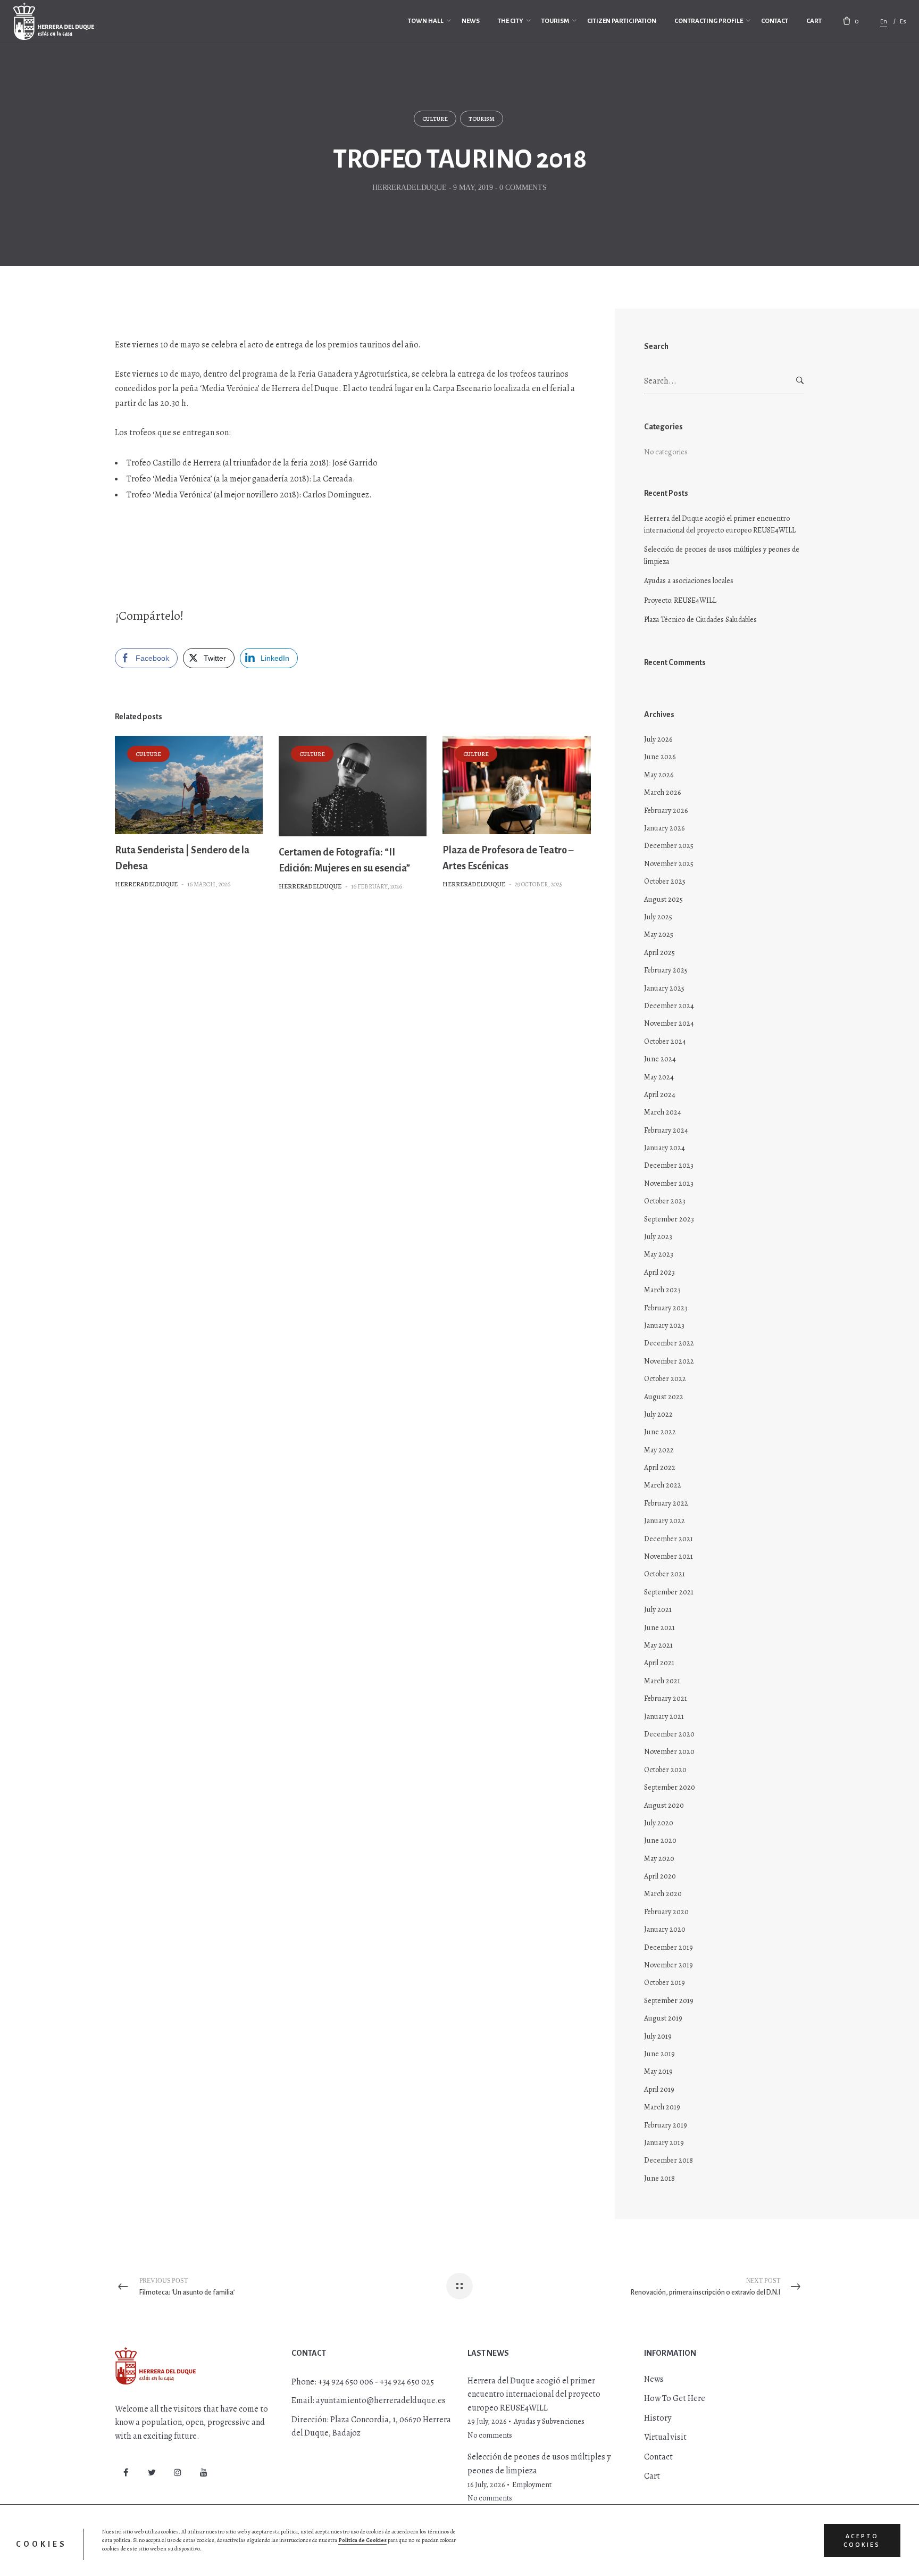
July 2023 (658, 1237)
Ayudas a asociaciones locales (689, 581)
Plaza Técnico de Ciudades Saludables (700, 620)
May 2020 (659, 1859)
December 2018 (669, 2160)
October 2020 (665, 1770)
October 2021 (665, 1574)
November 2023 (669, 1183)
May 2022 (659, 1450)
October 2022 (665, 1379)
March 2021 (662, 1681)
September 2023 (669, 1219)
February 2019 (666, 2125)
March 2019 (662, 2107)
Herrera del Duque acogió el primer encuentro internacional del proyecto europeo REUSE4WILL (720, 524)
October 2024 (665, 1041)
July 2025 (658, 917)
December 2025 (669, 846)
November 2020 (669, 1752)
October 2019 (665, 1983)
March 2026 (662, 792)
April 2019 (659, 2089)
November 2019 (669, 1965)
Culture (435, 119)
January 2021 (664, 1717)
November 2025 (669, 864)
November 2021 (669, 1556)
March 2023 (662, 1290)
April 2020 (660, 1876)
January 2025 (664, 988)
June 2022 (660, 1432)
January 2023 (664, 1326)
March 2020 (663, 1894)
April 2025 (659, 953)
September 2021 (669, 1592)
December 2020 (669, 1734)
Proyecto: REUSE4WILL (680, 600)
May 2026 (659, 775)
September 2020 (670, 1787)
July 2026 (658, 739)
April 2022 (660, 1468)
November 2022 (669, 1361)
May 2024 (659, 1077)
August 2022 (664, 1397)
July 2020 (659, 1823)
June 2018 (659, 2178)
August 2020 (664, 1805)
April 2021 (659, 1663)
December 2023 (669, 1165)
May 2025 (659, 934)
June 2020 (660, 1840)
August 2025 (663, 899)
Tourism (482, 119)
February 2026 (666, 811)
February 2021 (666, 1698)
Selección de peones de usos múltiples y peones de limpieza (722, 555)
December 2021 (669, 1539)
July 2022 (658, 1414)
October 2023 (665, 1201)
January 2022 (665, 1521)
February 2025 (666, 970)
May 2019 (658, 2071)
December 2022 (669, 1343)
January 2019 (664, 2143)
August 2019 (663, 2018)
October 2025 (665, 881)
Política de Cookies (362, 2540)
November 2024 (669, 1023)
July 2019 (658, 2036)
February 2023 (666, 1308)
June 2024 (660, 1059)
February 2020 (666, 1912)
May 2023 (659, 1254)
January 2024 (665, 1148)
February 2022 (666, 1503)
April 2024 (660, 1095)
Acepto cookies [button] (862, 2540)
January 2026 (664, 828)
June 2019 (659, 2054)
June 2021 (659, 1628)
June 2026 (660, 757)
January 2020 (665, 1929)
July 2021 (658, 1610)
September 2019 (669, 2001)
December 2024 (669, 1006)
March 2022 (663, 1485)
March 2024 (663, 1112)
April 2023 (659, 1272)
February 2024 (666, 1130)
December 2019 (669, 1947)
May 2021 (658, 1645)
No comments (490, 2435)
